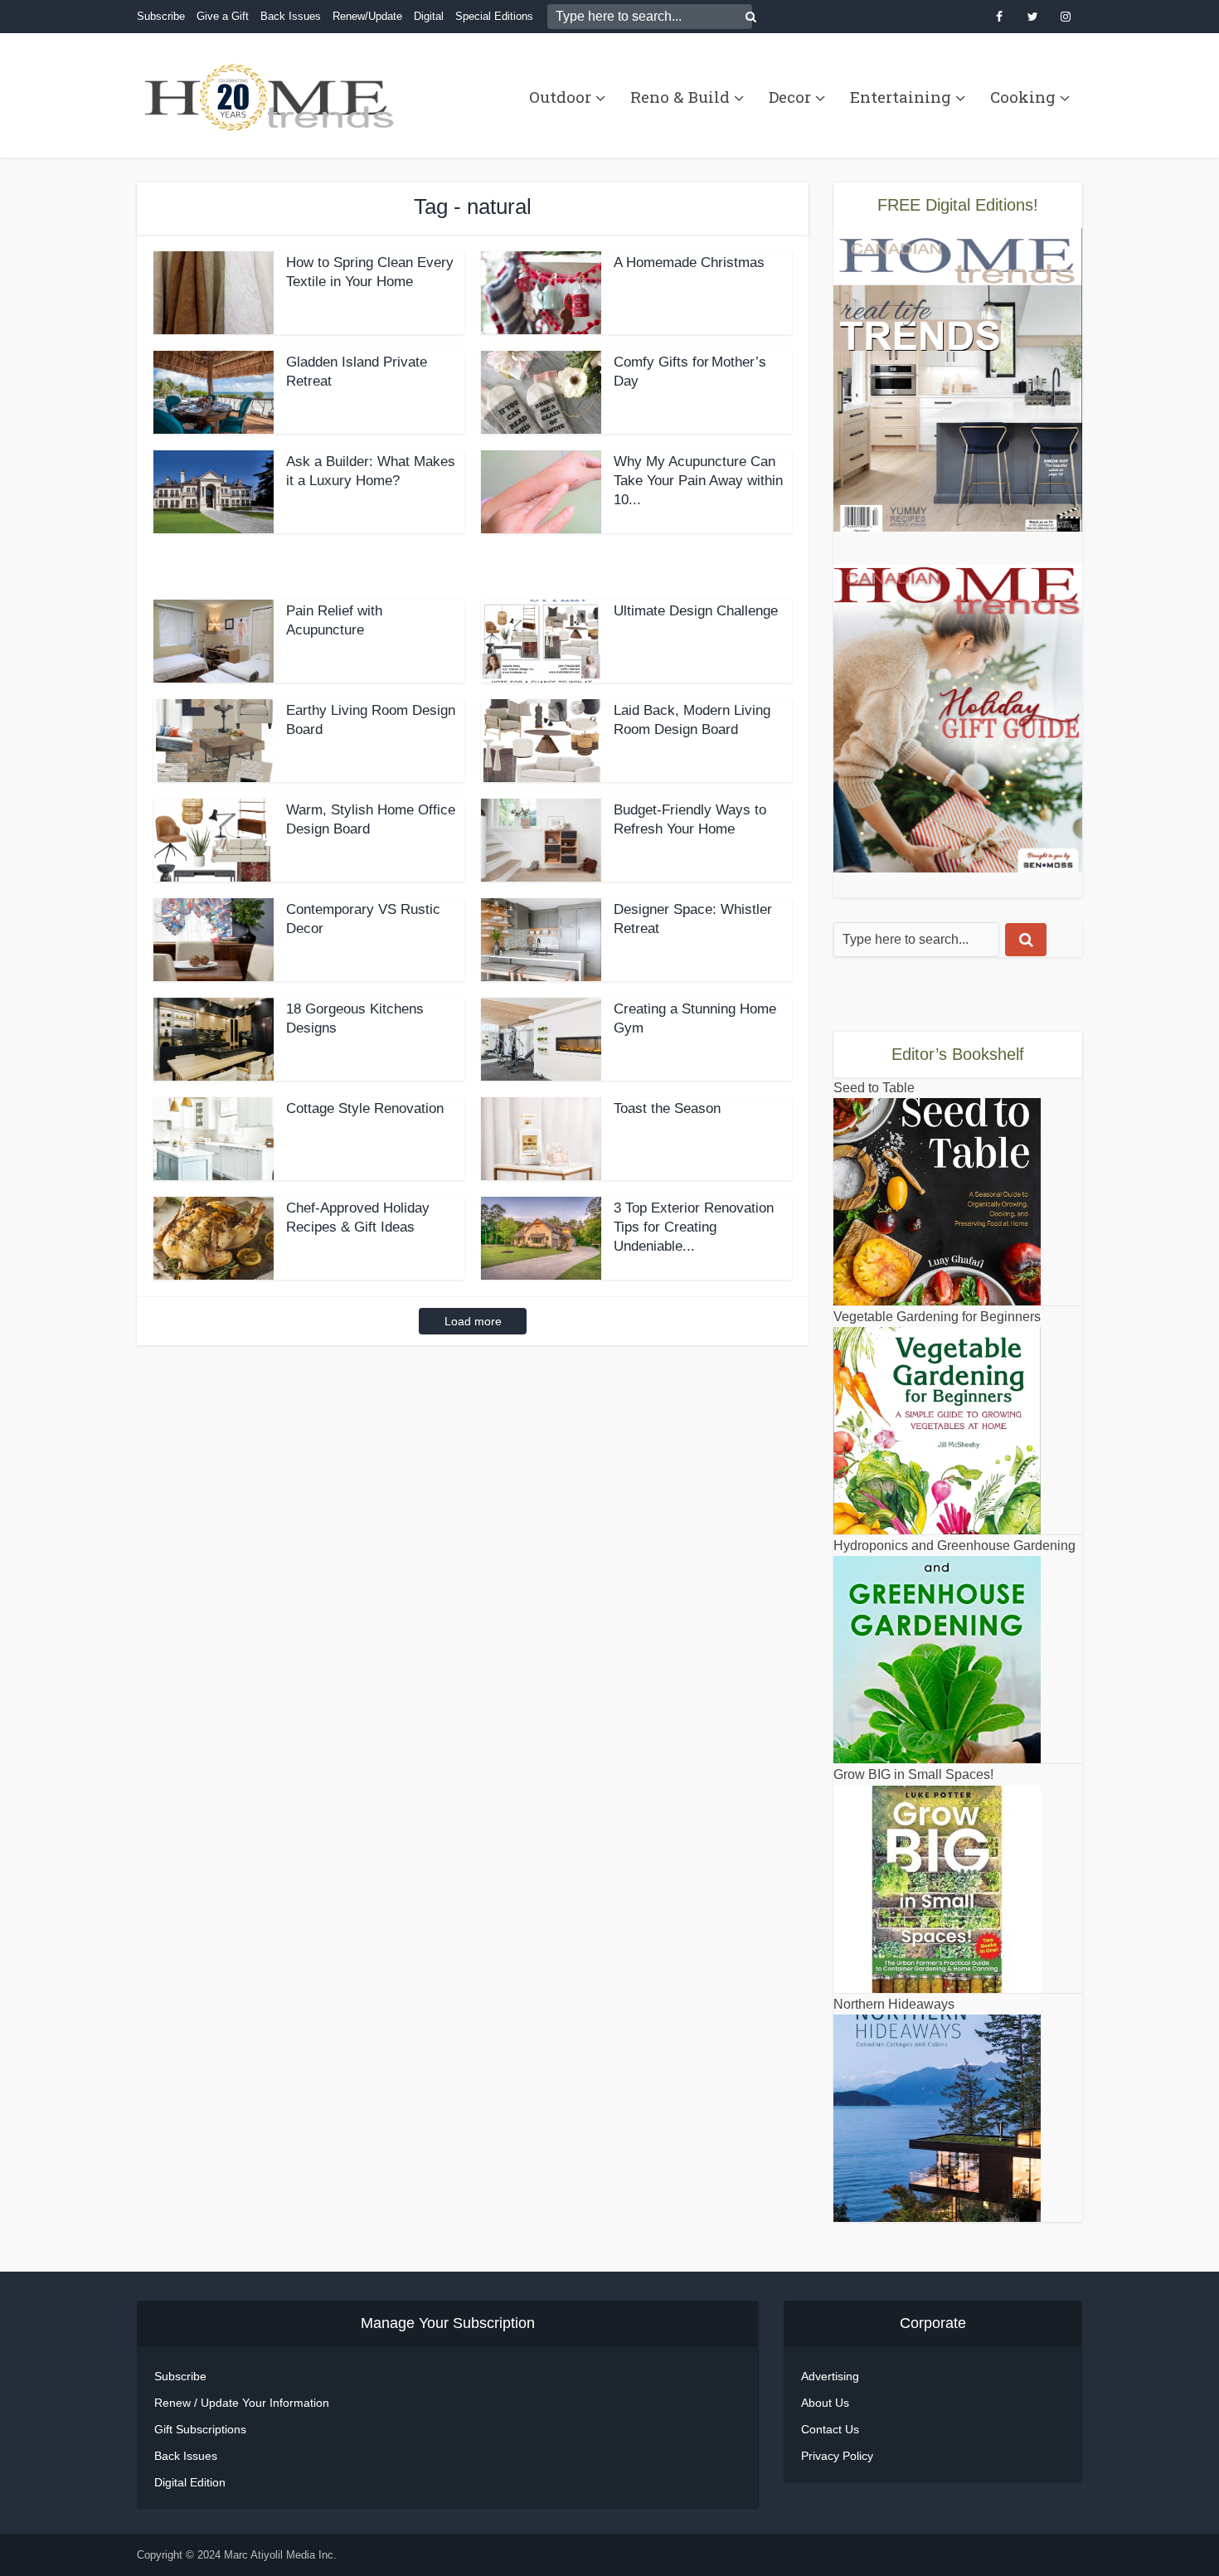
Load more (473, 1321)
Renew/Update (367, 16)
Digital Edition (190, 2482)
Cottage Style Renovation (365, 1108)
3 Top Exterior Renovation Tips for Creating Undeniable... (694, 1227)
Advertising (830, 2376)
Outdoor (560, 97)
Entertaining (901, 97)
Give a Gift (223, 16)
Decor (790, 97)
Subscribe (161, 16)
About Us (825, 2403)
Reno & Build (680, 97)
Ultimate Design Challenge (696, 611)
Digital (429, 16)
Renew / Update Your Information (242, 2403)
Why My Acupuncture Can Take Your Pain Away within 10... (698, 481)
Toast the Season (667, 1108)
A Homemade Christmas (689, 262)
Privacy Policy (837, 2456)
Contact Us (830, 2429)
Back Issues (291, 16)
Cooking (1023, 97)
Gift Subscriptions (200, 2429)
